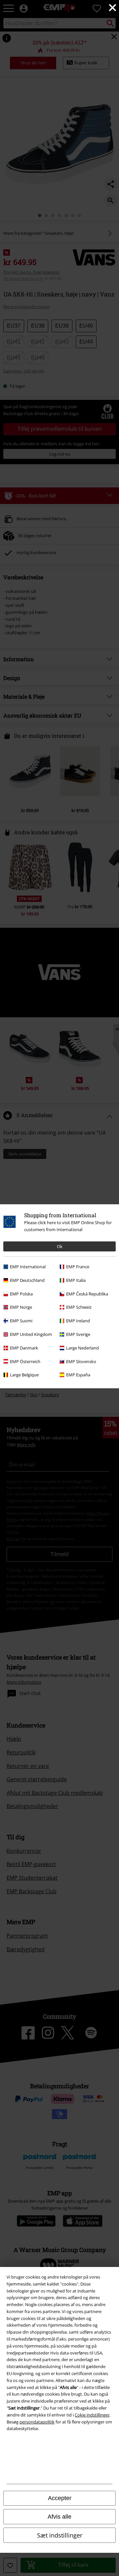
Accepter (60, 2498)
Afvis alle (59, 2517)
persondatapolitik (37, 2422)
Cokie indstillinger (92, 2415)
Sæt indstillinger (60, 2535)
